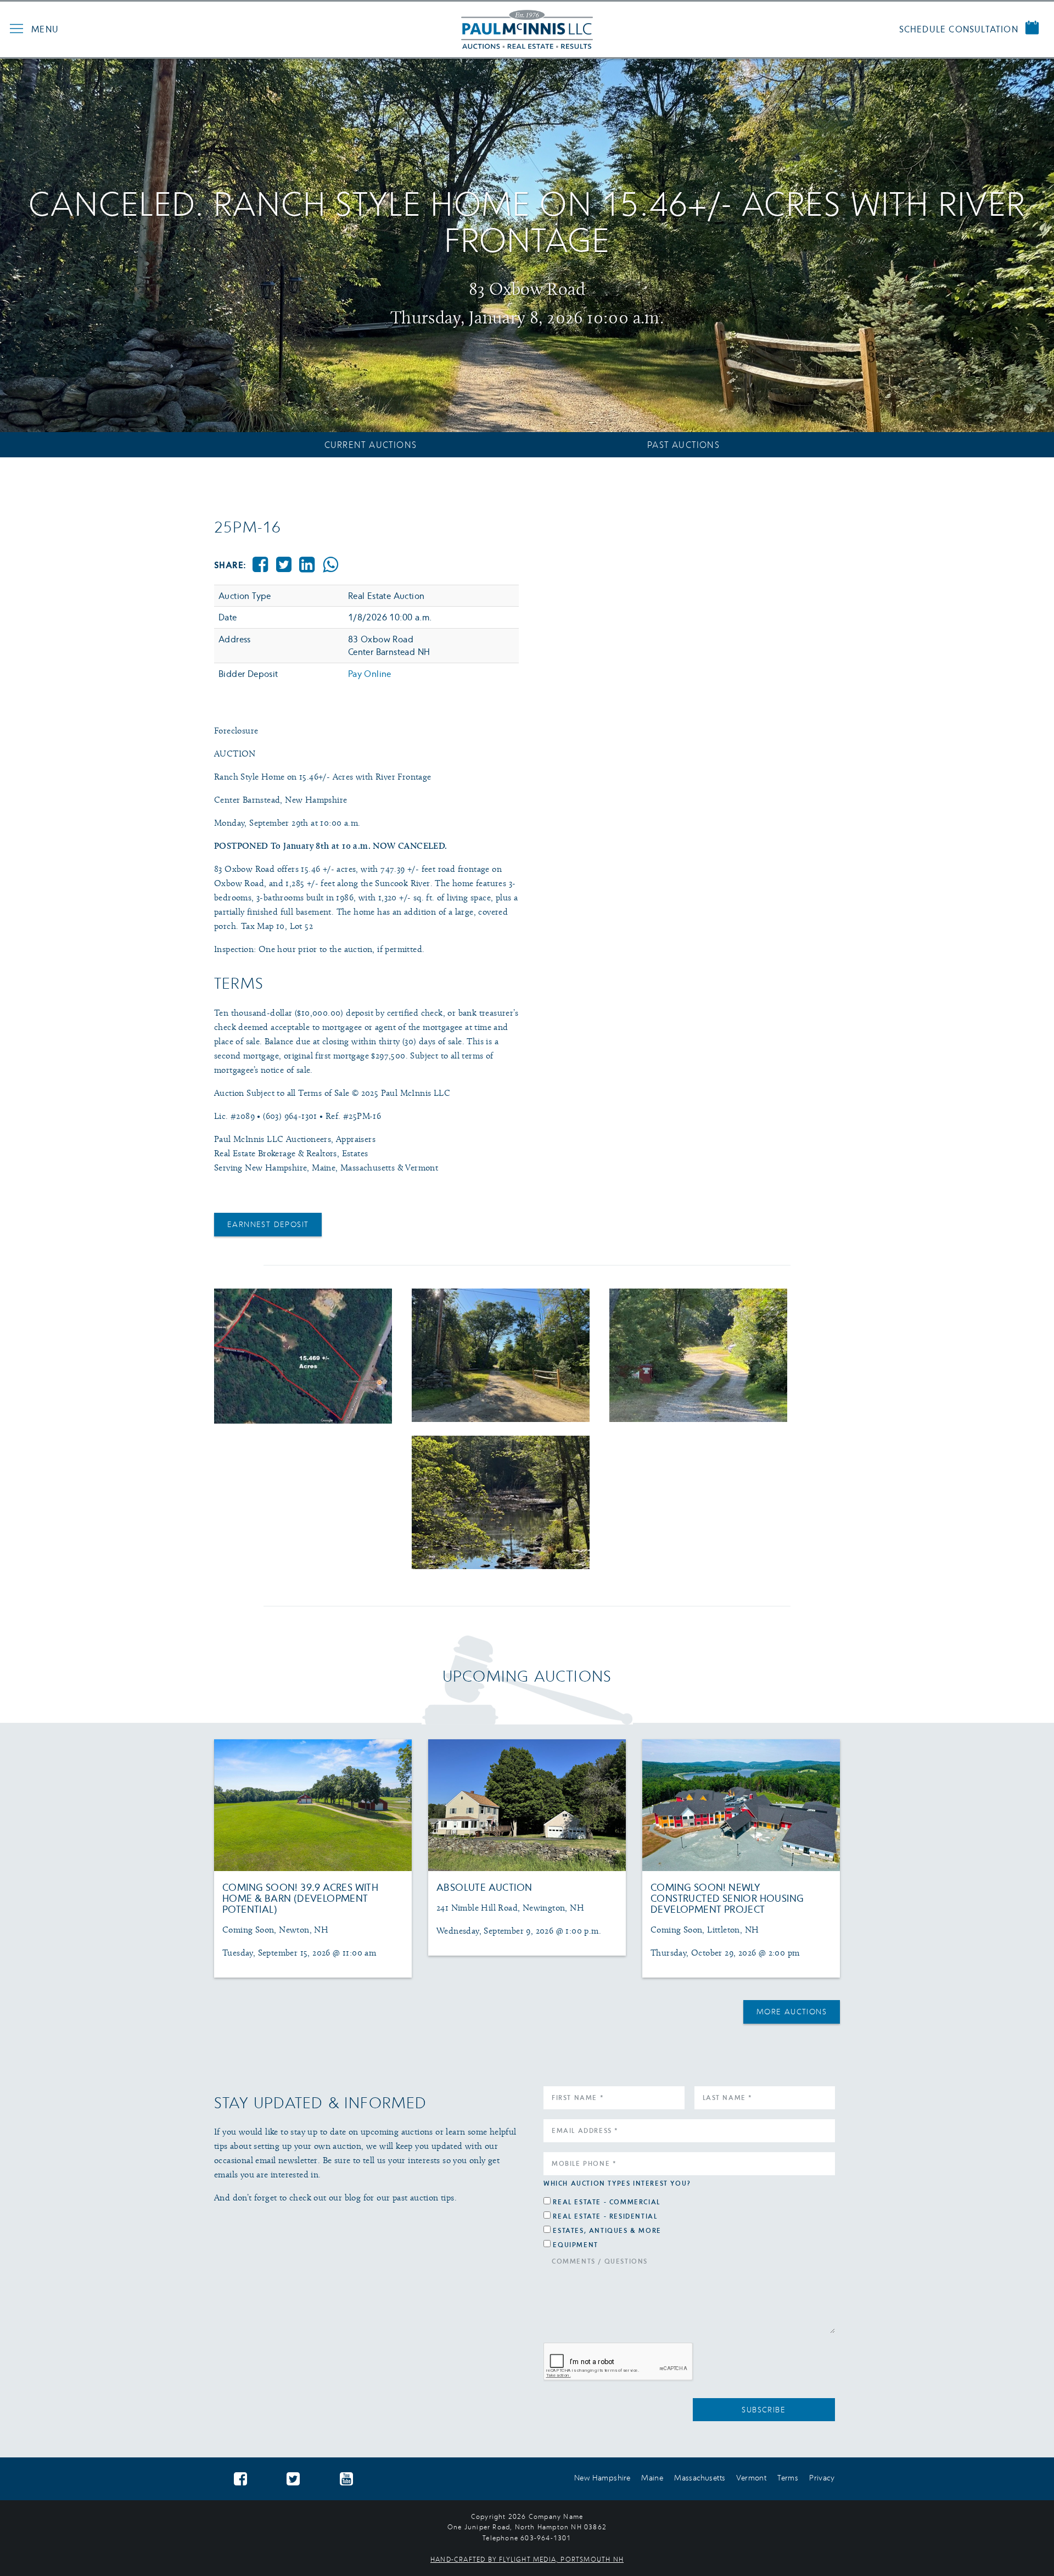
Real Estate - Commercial (606, 2202)
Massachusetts (700, 2477)
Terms (788, 2477)
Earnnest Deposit (268, 1224)
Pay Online (370, 674)
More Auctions (792, 2011)
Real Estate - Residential (605, 2216)
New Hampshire (602, 2477)
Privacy (822, 2477)
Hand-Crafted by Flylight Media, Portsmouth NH (527, 2559)
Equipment (575, 2245)
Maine (652, 2477)
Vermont (751, 2477)
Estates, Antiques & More (607, 2230)
